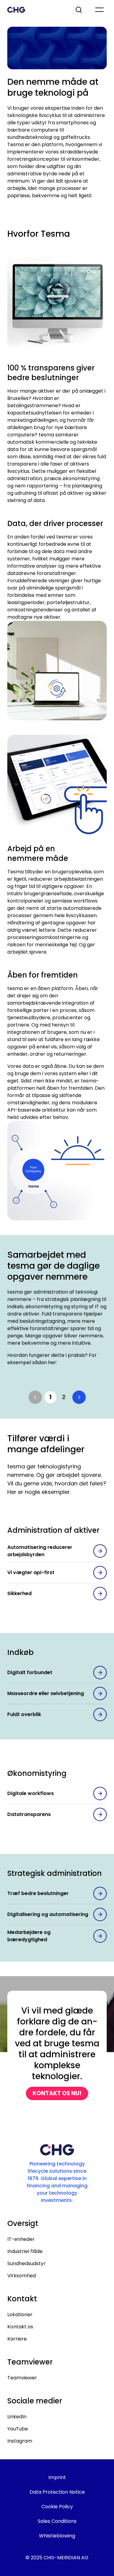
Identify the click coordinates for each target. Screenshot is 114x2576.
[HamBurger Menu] (99, 10)
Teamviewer (22, 2378)
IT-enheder (21, 2239)
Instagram (20, 2441)
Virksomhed (22, 2276)
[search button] (79, 10)
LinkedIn (17, 2417)
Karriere (17, 2339)
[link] (50, 1397)
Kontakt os (20, 2327)
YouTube (18, 2429)
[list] (57, 1397)
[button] (35, 1397)
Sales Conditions (57, 2521)
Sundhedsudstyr (26, 2263)
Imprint (57, 2477)
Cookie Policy (57, 2507)
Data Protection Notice (57, 2492)
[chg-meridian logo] (36, 10)
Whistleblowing (57, 2536)
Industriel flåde (25, 2251)
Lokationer (20, 2315)
